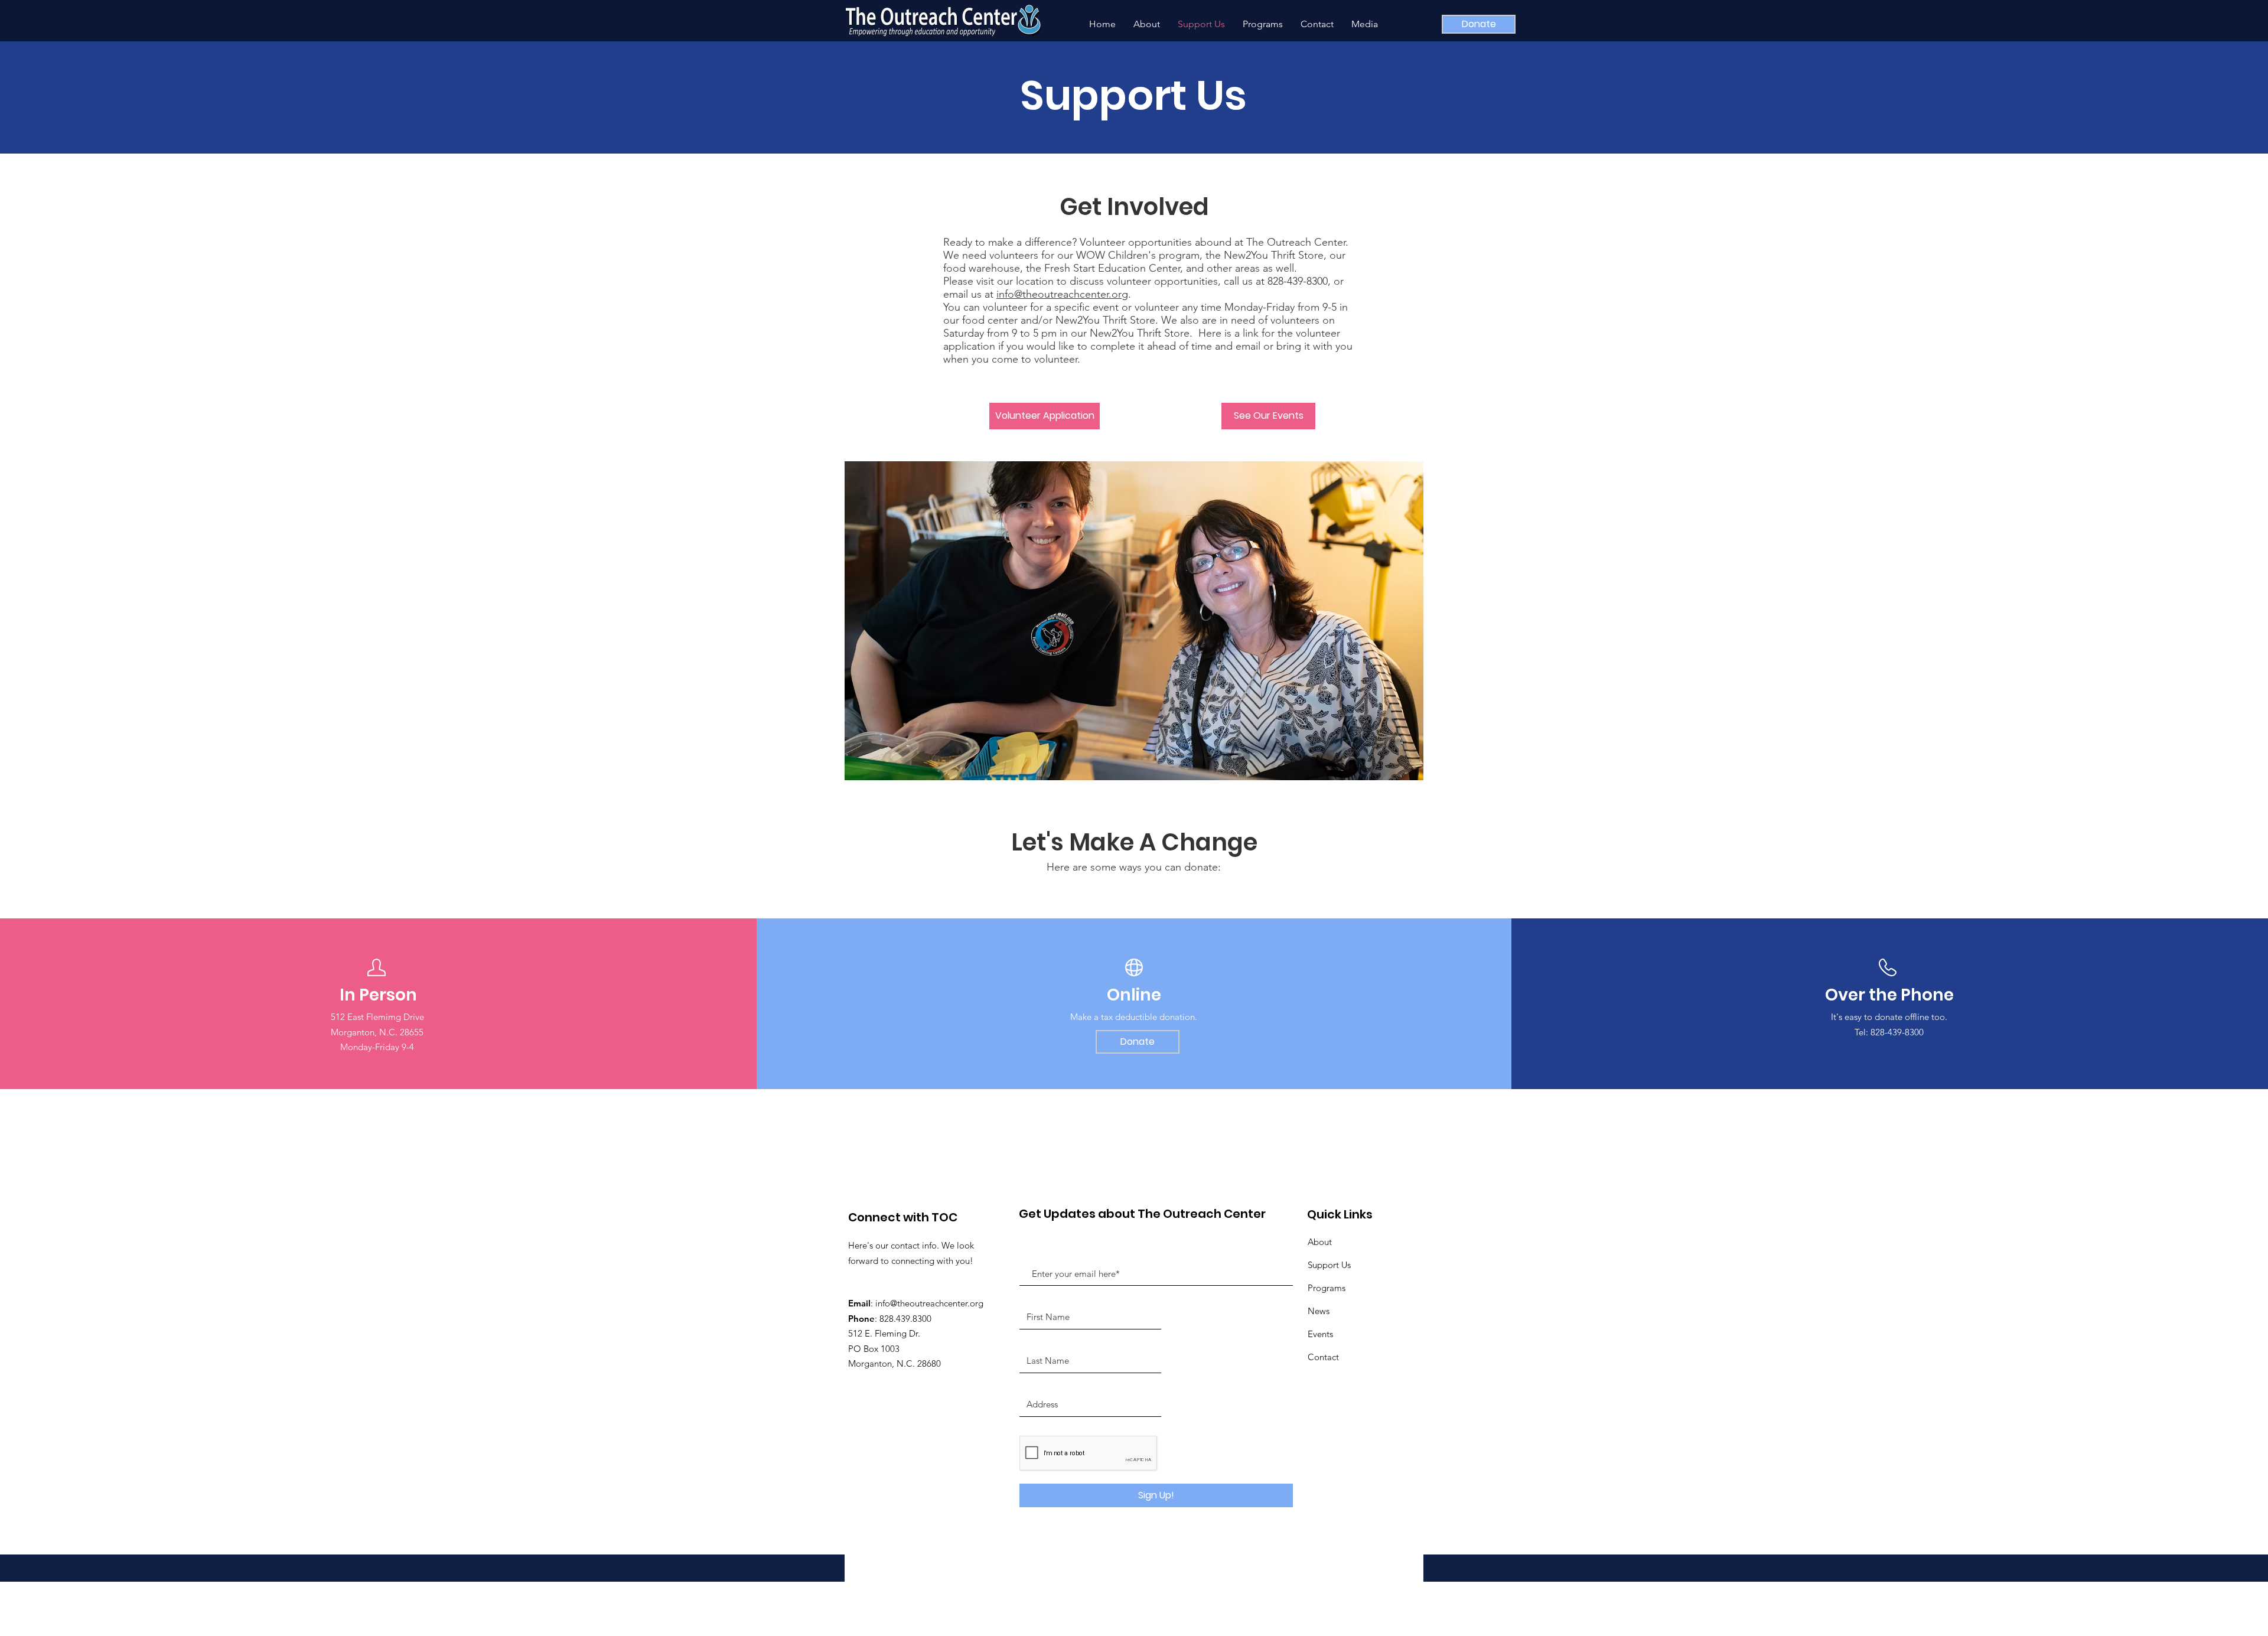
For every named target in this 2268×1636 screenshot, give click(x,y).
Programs (1327, 1288)
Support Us (1329, 1265)
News (1319, 1311)
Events (1320, 1334)
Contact (1323, 1357)
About (1320, 1242)
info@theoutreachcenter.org (1062, 294)
